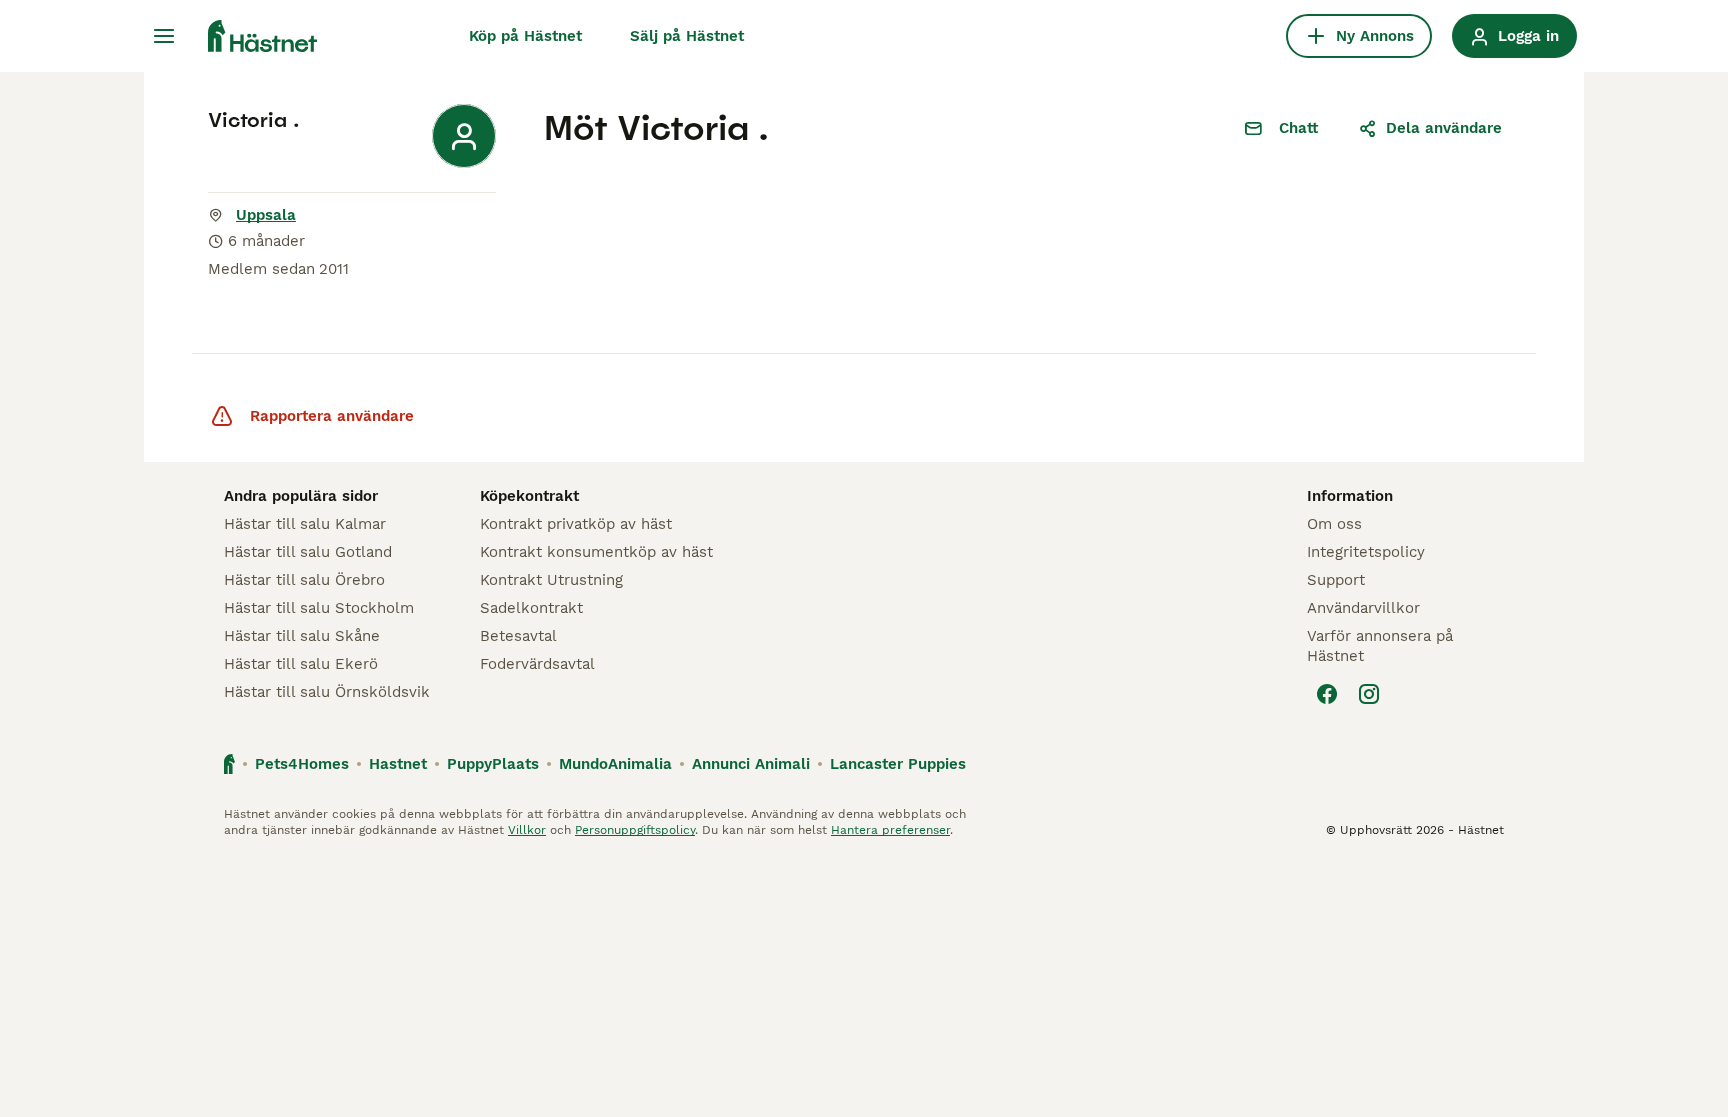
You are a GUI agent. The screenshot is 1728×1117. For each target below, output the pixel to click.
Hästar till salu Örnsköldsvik (327, 692)
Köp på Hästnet (525, 36)
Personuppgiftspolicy (635, 830)
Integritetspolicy (1366, 552)
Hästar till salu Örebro (304, 580)
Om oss (1334, 524)
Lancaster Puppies (898, 764)
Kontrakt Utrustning (551, 580)
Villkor (527, 830)
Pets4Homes (302, 764)
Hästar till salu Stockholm (319, 608)
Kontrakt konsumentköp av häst (596, 552)
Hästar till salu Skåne (302, 636)
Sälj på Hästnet (687, 36)
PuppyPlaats (493, 764)
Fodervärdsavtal (537, 664)
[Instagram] (1369, 694)
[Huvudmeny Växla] (164, 36)
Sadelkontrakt (531, 608)
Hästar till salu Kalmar (305, 524)
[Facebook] (1327, 694)
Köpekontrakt (529, 496)
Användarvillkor (1363, 608)
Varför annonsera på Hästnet (1380, 646)
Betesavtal (518, 636)
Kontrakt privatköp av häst (576, 524)
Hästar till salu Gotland (308, 552)
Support (1336, 580)
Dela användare (1444, 128)
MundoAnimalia (615, 764)
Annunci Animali (751, 764)
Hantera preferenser (890, 830)
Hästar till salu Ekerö (301, 664)
